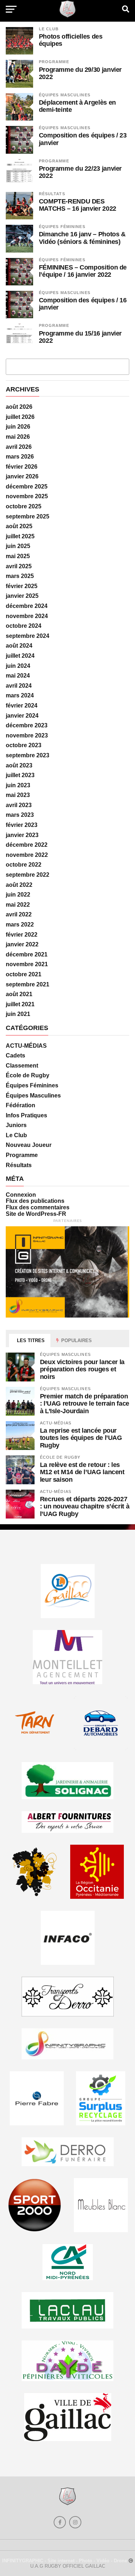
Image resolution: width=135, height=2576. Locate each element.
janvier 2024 (22, 716)
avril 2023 (19, 805)
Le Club (49, 29)
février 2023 (22, 825)
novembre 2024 (27, 616)
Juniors (16, 1125)
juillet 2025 (20, 536)
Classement (22, 1066)
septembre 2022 (28, 875)
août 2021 (19, 994)
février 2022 (22, 935)
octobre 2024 (24, 626)
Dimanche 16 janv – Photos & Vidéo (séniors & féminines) (82, 238)
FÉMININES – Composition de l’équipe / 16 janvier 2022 (83, 271)
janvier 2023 (22, 835)
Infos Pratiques (26, 1115)
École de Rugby (28, 1075)
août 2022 (19, 885)
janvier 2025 (22, 596)
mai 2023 (18, 795)
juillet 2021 (20, 1004)
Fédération (21, 1105)
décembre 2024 (27, 606)
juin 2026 (18, 427)
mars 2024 (20, 695)
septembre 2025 (28, 516)
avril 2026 (19, 447)
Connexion (21, 1195)
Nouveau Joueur (29, 1145)
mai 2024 (18, 676)
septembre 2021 (28, 984)
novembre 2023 (27, 735)
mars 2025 (20, 576)
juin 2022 (18, 895)
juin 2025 (18, 546)
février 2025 (22, 586)
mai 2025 (18, 556)
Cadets (15, 1055)
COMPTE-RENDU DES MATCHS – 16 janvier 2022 (78, 205)
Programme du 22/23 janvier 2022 (80, 172)
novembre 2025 (27, 496)
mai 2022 (18, 905)
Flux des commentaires (38, 1207)
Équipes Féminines (62, 227)
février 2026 (22, 467)
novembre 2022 (27, 855)
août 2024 (19, 646)
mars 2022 (20, 925)
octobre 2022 (24, 865)
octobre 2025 (24, 506)
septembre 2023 (28, 755)
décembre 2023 (27, 725)
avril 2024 (19, 686)
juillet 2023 (20, 775)
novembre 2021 (27, 964)
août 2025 (19, 526)
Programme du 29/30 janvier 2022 (80, 73)
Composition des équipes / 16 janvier (83, 304)
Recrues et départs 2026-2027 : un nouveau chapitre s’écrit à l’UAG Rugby (85, 1506)
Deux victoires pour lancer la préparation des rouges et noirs (82, 1369)
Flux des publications (35, 1201)
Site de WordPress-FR (36, 1214)
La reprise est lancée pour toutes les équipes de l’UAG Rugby (81, 1438)
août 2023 (19, 765)
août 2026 (19, 407)
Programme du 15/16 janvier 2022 (80, 337)
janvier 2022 (22, 944)
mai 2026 (18, 437)
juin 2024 (18, 666)
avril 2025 (19, 566)
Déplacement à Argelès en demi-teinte (77, 106)
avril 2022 (19, 914)
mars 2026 (20, 457)
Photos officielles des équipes (71, 40)
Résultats (52, 194)
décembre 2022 (27, 845)
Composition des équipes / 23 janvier (83, 139)
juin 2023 (18, 785)
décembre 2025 (27, 487)
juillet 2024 (20, 656)
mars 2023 (20, 815)
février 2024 (22, 706)
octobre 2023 (24, 745)
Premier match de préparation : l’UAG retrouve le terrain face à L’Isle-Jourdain (85, 1403)
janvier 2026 (22, 476)
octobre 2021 (24, 974)
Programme (54, 62)
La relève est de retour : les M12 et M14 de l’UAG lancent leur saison (82, 1472)
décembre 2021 (27, 954)
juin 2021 (18, 1014)
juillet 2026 (20, 417)
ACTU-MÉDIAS (26, 1046)
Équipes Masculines (65, 95)
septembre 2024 (28, 636)
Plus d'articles (68, 366)
